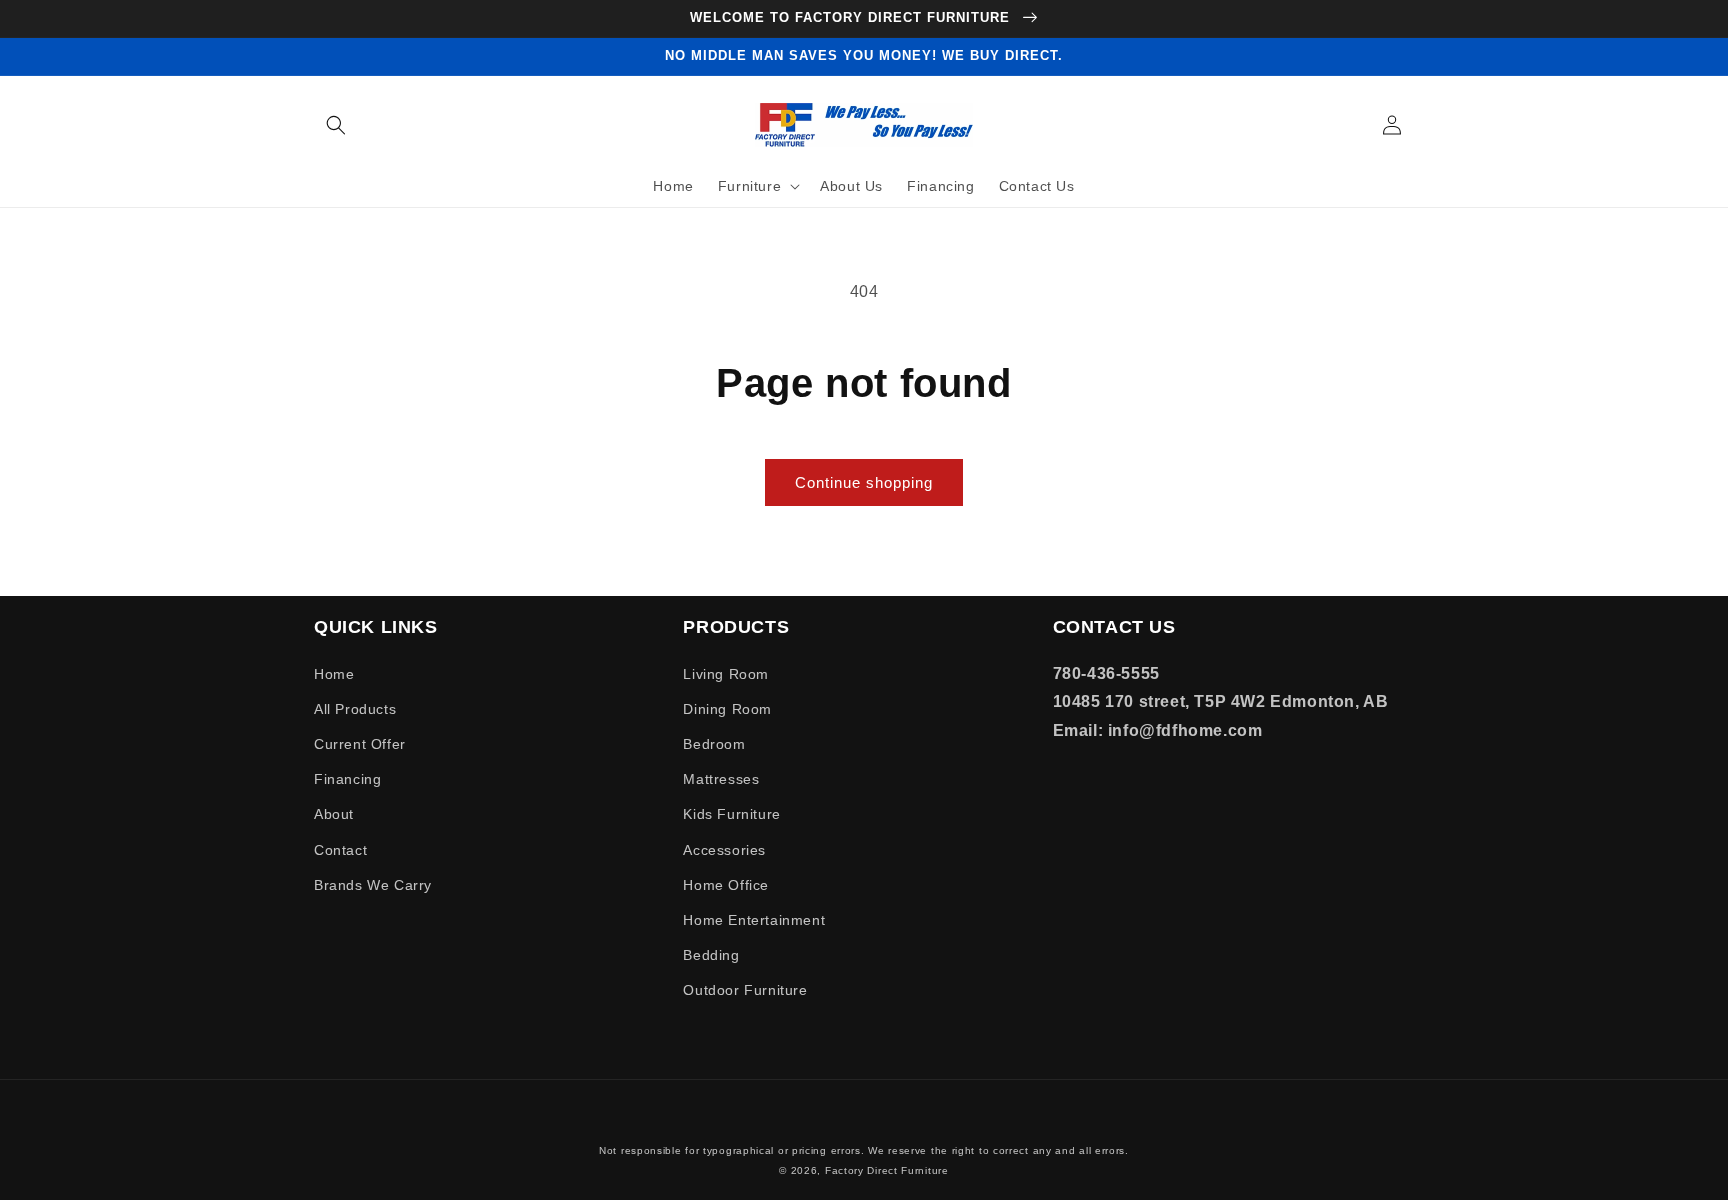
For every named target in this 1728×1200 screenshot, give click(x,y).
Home (334, 674)
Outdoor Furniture (745, 990)
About (334, 814)
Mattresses (721, 779)
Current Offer (360, 744)
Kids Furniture (731, 814)
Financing (347, 779)
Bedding (711, 955)
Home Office (726, 885)
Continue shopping (864, 482)
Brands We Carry (373, 885)
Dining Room (727, 709)
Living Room (726, 674)
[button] (336, 125)
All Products (355, 709)
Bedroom (714, 744)
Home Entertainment (754, 920)
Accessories (724, 850)
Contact (340, 850)
